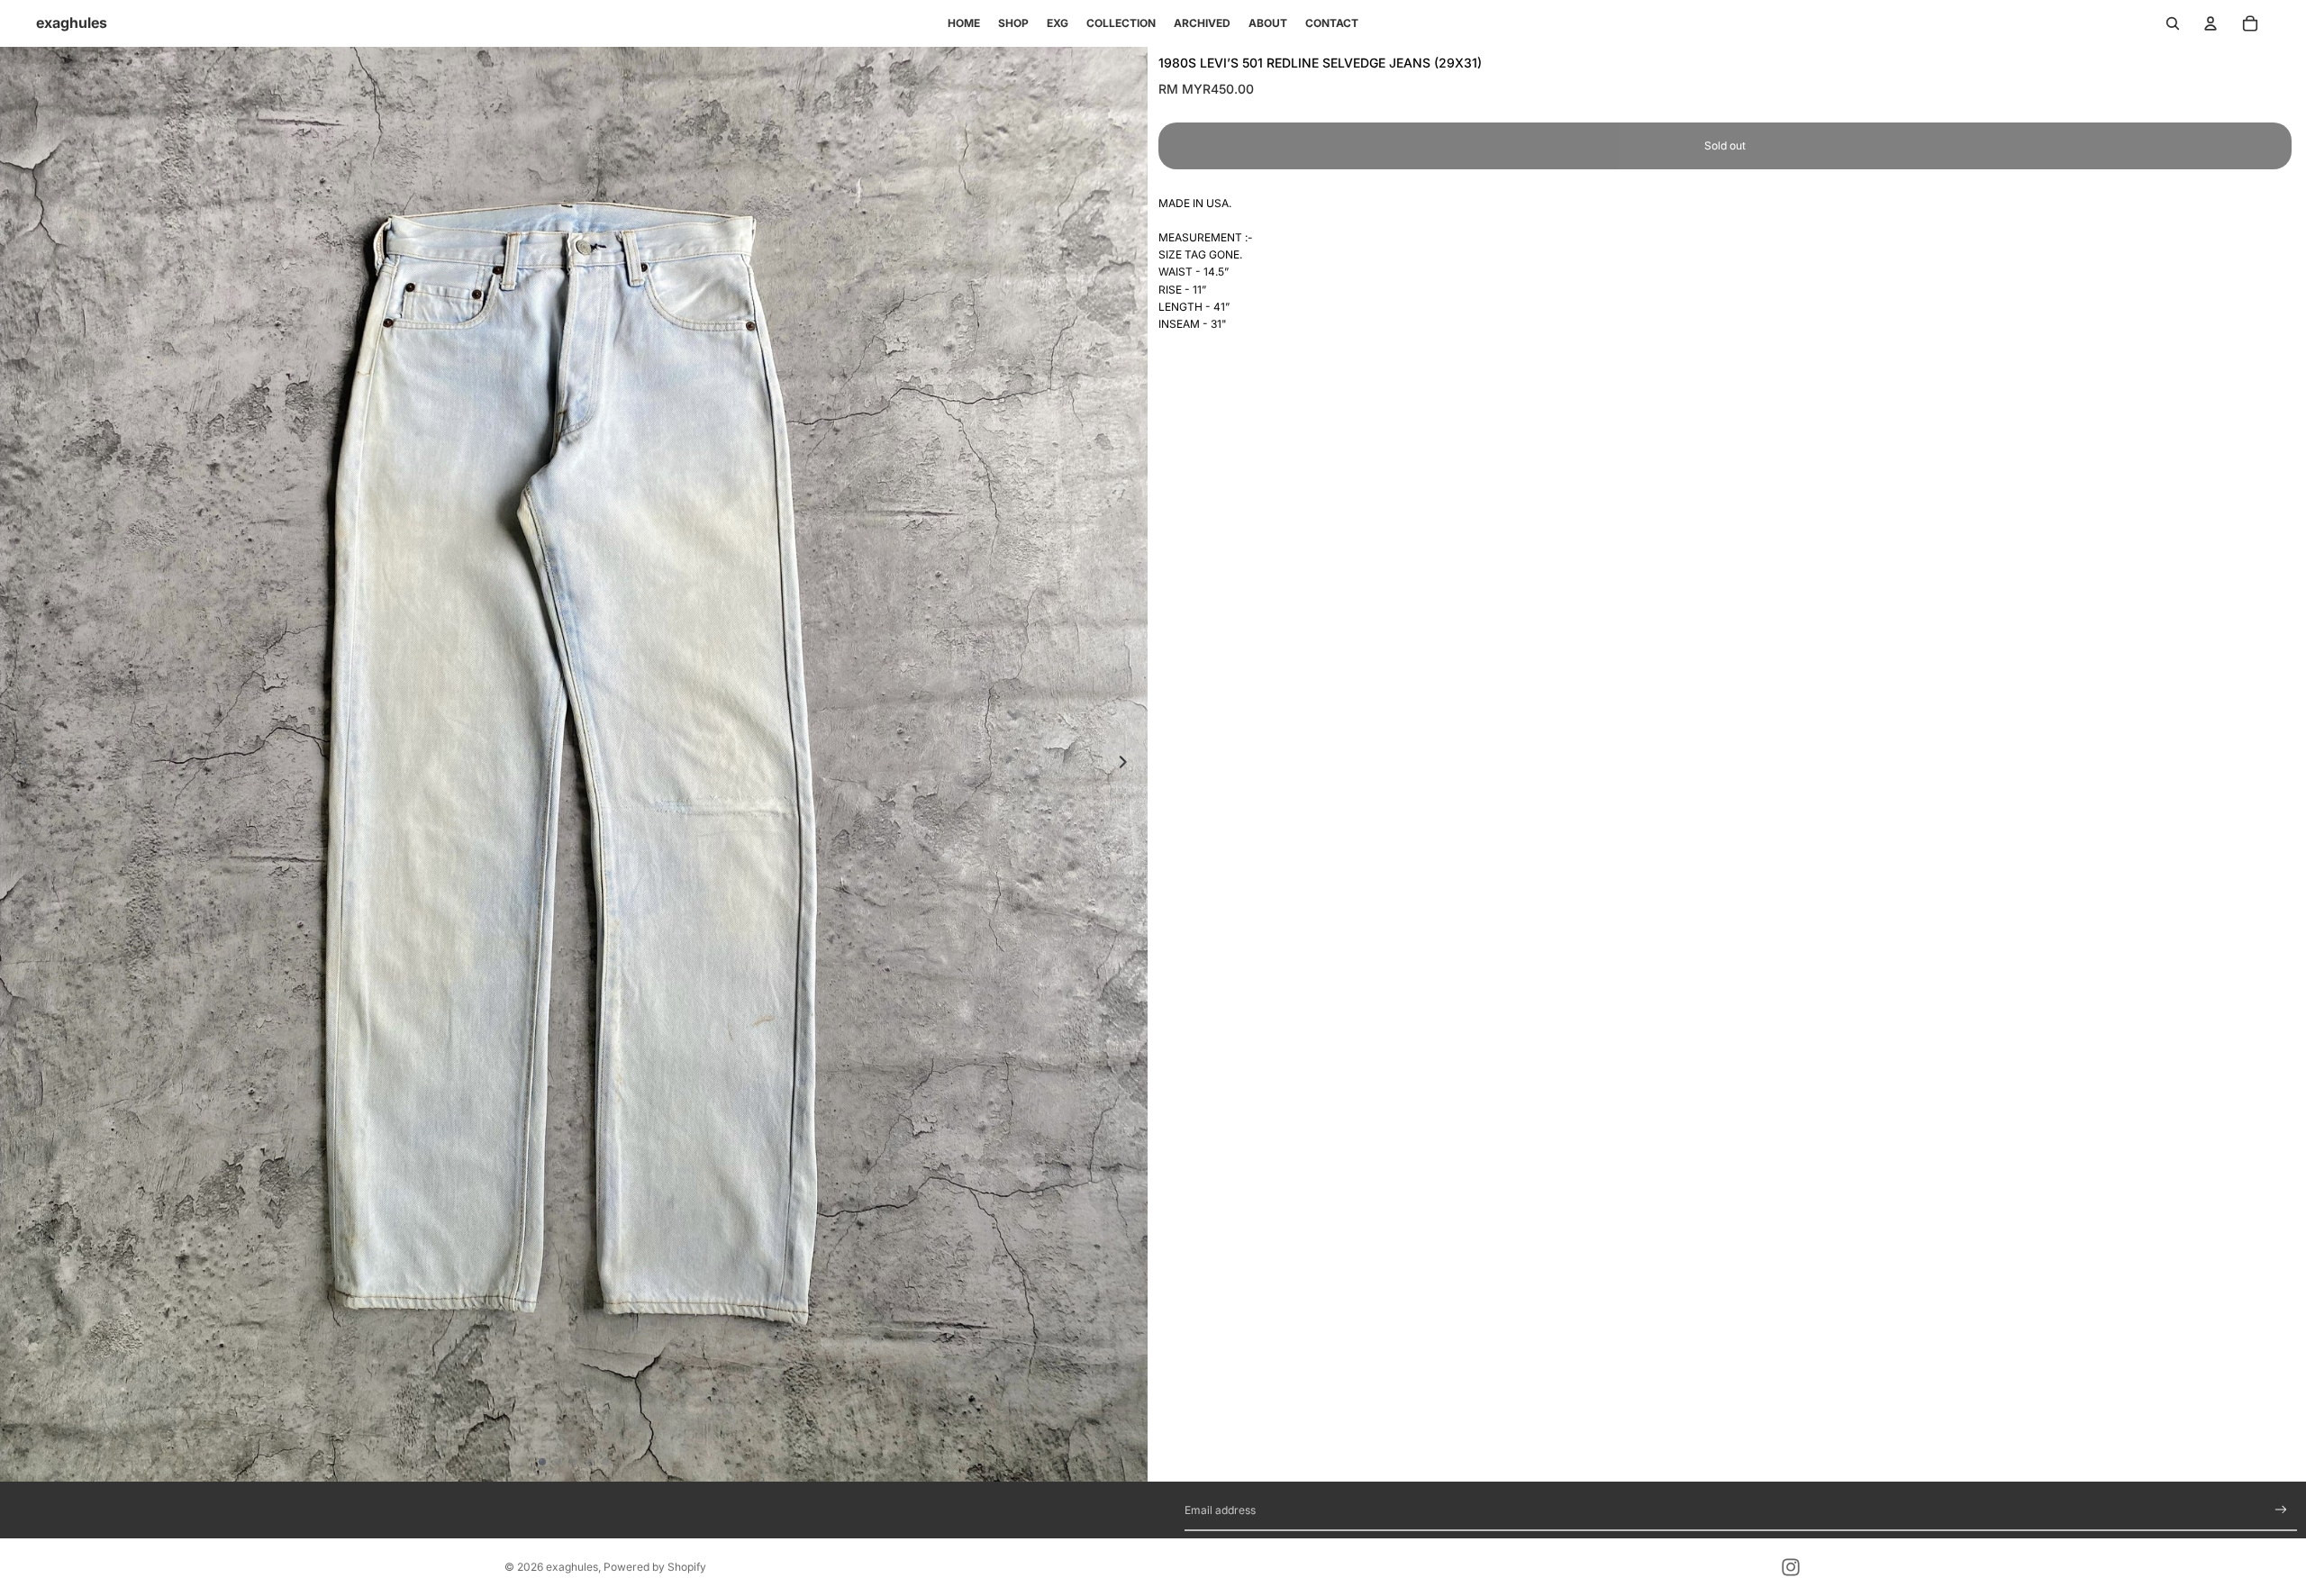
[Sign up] (2281, 1510)
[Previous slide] (20, 764)
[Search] (2173, 23)
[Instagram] (1791, 1567)
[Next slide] (1128, 764)
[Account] (2211, 23)
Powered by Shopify (655, 1567)
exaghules (572, 1567)
